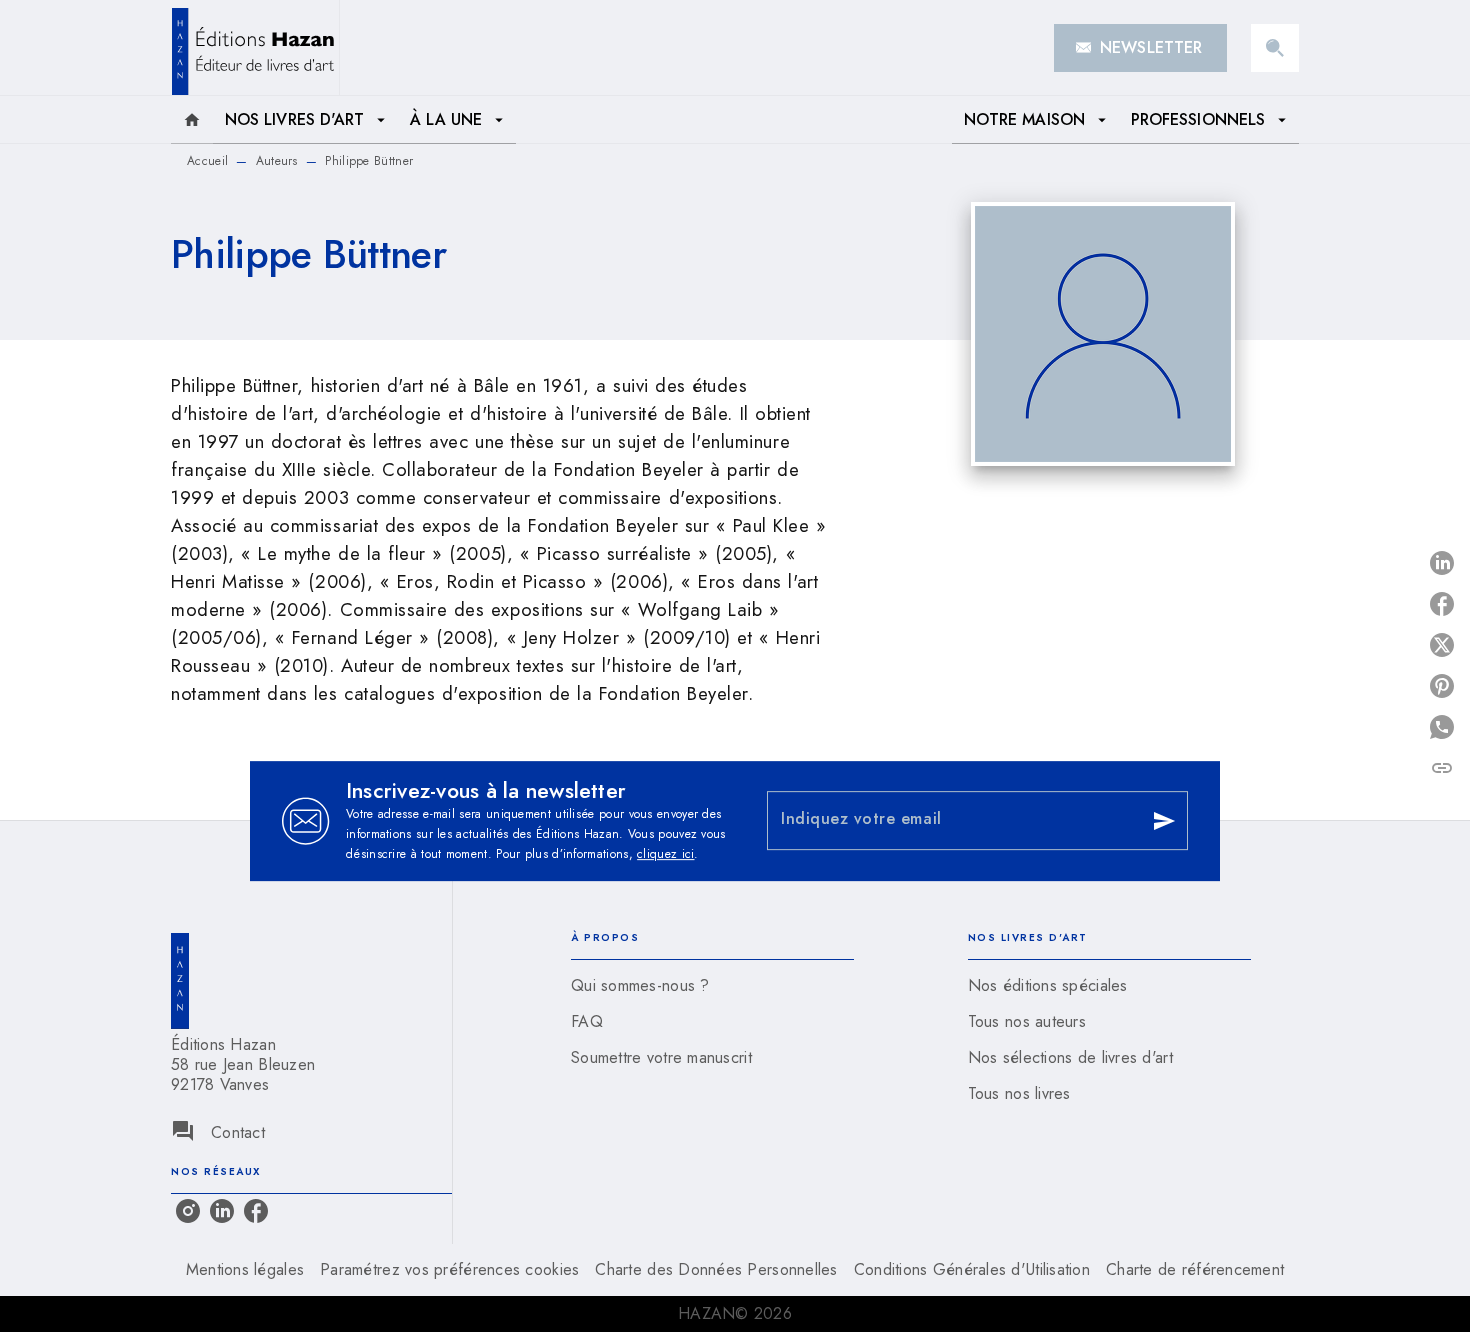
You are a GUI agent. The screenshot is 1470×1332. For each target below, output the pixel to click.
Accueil (207, 161)
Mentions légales (245, 1269)
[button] (1140, 48)
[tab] (192, 120)
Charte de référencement (1195, 1269)
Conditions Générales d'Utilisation (972, 1269)
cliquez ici (665, 854)
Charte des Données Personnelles (716, 1269)
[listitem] (188, 1211)
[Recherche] (1275, 48)
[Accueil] (255, 47)
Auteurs (277, 161)
